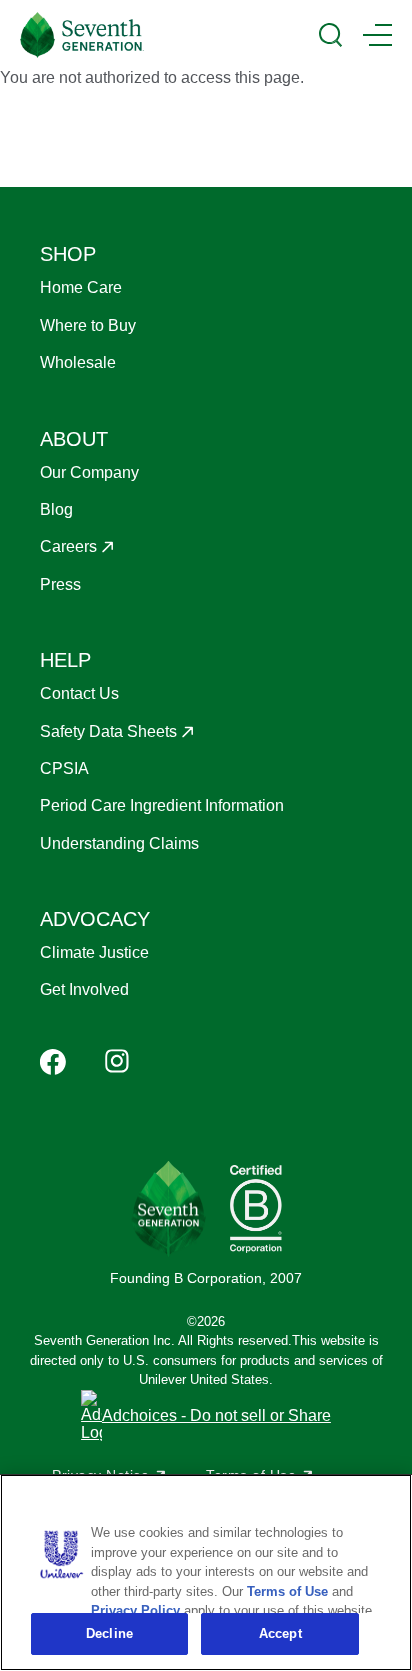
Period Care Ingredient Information (162, 805)
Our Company (89, 472)
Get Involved (84, 989)
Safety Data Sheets (108, 731)
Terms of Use (287, 1591)
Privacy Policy (135, 1610)
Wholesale (78, 362)
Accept (280, 1633)
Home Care (81, 287)
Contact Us (79, 693)
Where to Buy (88, 325)
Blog (56, 509)
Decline (109, 1633)
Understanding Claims (119, 843)
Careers (68, 546)
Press (60, 584)
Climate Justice (94, 952)
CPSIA (64, 768)
